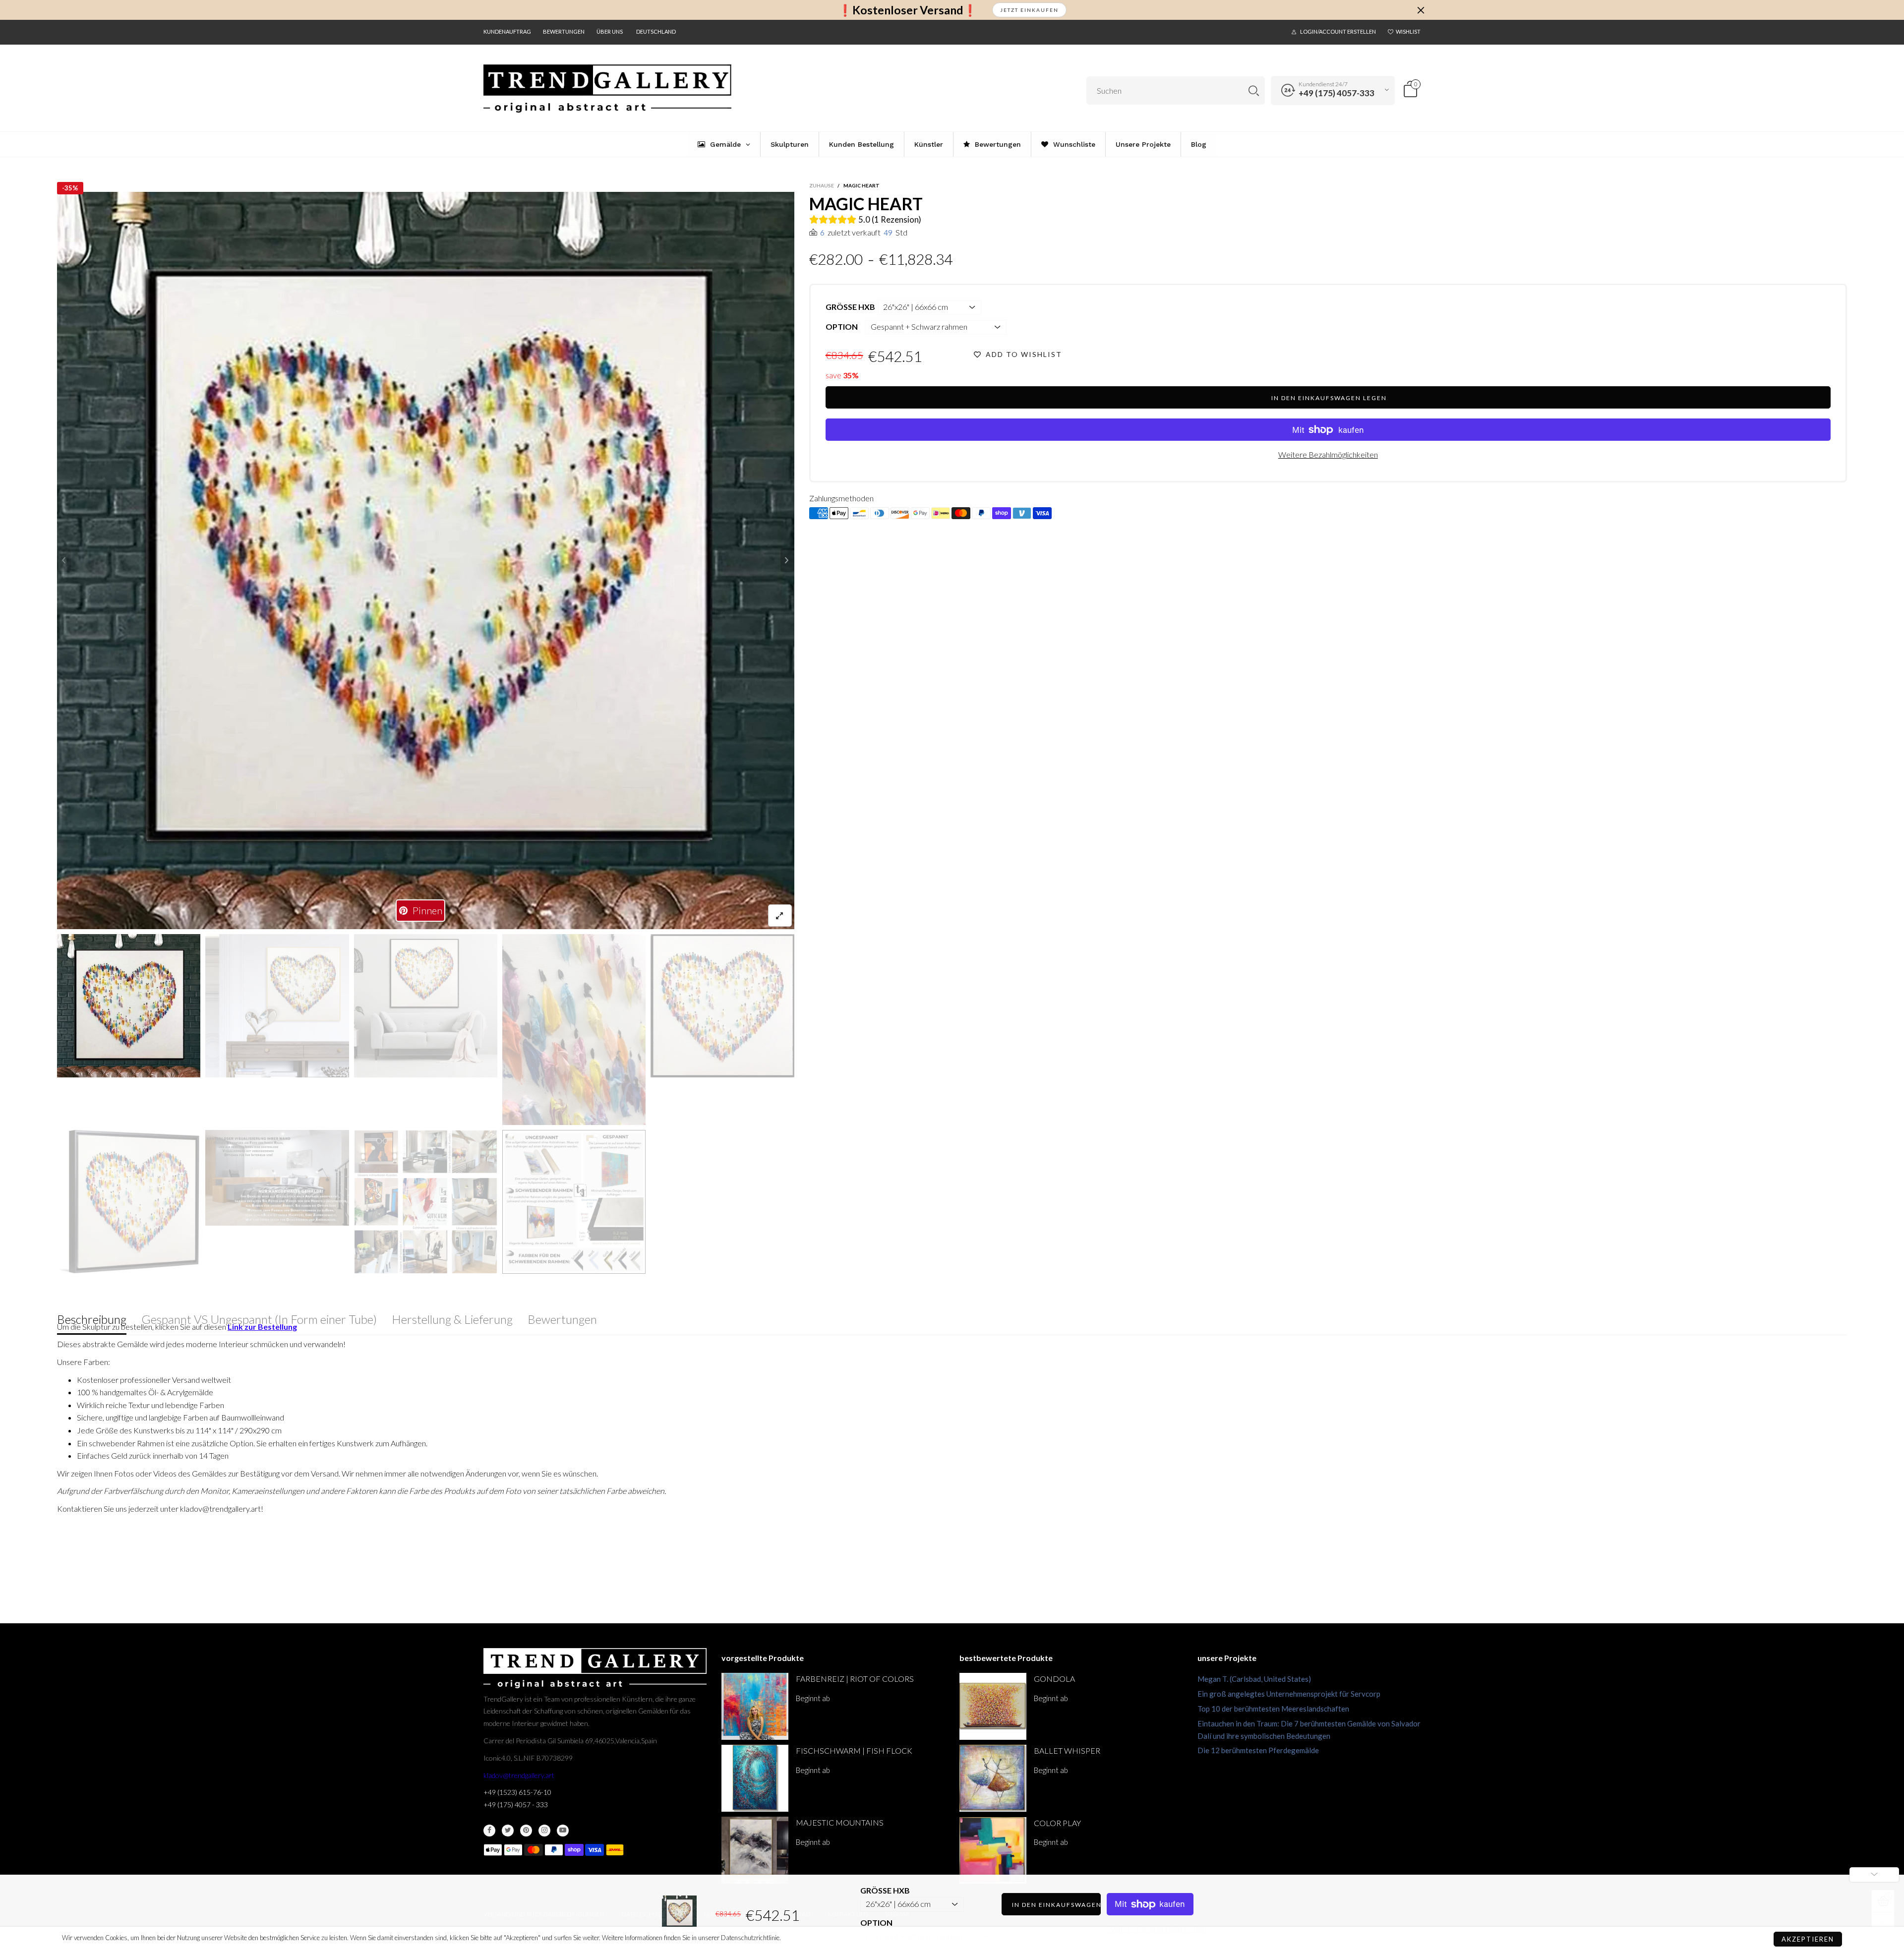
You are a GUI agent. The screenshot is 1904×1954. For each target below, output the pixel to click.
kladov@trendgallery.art (519, 1775)
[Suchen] (1254, 90)
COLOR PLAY (1057, 1823)
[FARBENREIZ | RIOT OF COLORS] (755, 1706)
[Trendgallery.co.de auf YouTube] (563, 1831)
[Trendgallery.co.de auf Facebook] (489, 1831)
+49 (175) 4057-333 (1337, 93)
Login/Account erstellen (1338, 31)
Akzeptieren (1808, 1939)
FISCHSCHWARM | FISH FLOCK (854, 1750)
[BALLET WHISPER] (993, 1778)
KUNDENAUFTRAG (507, 31)
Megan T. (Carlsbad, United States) (1254, 1679)
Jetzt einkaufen (1029, 10)
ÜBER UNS (610, 31)
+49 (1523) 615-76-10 (517, 1792)
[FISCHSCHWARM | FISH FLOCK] (755, 1778)
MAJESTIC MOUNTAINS (840, 1822)
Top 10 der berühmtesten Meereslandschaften (1273, 1709)
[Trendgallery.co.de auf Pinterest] (526, 1831)
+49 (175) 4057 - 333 (516, 1805)
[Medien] (780, 916)
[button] (64, 560)
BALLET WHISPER (1067, 1750)
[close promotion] (1421, 10)
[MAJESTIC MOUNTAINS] (755, 1850)
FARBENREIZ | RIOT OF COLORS (855, 1679)
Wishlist (1408, 31)
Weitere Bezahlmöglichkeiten (1328, 454)
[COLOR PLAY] (993, 1851)
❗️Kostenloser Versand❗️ (908, 10)
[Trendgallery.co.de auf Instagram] (544, 1831)
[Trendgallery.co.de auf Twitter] (508, 1831)
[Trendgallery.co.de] (607, 89)
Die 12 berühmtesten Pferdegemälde (1258, 1750)
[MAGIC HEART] (426, 561)
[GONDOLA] (993, 1706)
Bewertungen (564, 31)
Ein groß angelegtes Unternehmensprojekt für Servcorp (1289, 1694)
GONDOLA (1054, 1679)
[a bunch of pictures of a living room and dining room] (426, 1202)
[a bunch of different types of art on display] (574, 1202)
